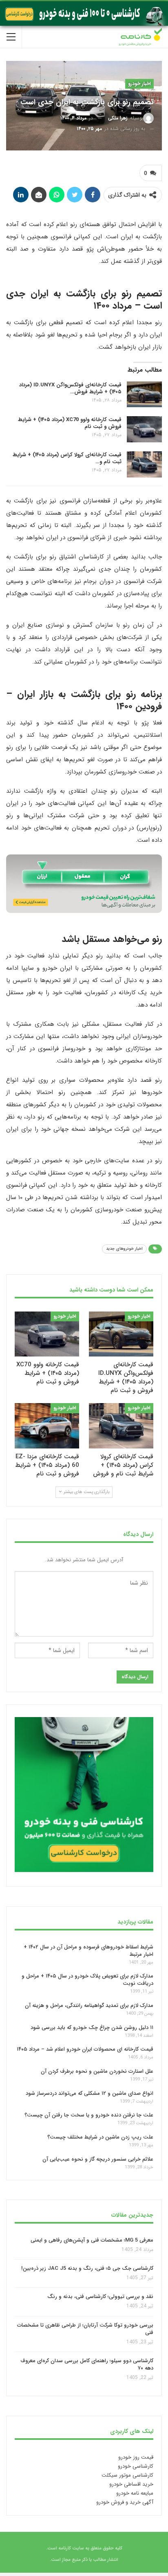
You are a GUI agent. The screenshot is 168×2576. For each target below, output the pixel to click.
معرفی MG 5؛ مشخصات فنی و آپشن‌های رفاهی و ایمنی (92, 2240)
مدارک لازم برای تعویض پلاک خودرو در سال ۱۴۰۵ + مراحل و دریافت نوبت (87, 1980)
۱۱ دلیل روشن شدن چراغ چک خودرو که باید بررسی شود (92, 2028)
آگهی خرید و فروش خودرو (125, 2502)
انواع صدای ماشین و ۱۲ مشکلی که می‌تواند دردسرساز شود (90, 2093)
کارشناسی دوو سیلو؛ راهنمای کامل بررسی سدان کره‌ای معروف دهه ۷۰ (87, 2365)
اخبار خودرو (139, 84)
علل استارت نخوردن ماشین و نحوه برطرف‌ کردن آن (97, 2071)
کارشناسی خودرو (136, 2466)
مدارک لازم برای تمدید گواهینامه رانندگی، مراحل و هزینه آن (89, 2005)
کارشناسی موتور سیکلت (127, 2475)
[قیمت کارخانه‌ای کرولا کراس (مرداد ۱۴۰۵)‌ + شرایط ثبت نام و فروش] (144, 464)
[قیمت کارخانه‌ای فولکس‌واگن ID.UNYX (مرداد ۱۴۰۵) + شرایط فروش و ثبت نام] (144, 395)
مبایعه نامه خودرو (135, 2493)
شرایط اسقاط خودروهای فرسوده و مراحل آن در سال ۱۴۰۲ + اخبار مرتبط (88, 1951)
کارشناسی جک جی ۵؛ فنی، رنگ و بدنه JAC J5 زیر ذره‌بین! (87, 2269)
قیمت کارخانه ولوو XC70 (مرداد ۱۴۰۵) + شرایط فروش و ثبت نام (70, 423)
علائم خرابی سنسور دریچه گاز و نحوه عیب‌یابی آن (98, 2159)
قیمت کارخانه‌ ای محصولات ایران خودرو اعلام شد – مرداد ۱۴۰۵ (85, 2049)
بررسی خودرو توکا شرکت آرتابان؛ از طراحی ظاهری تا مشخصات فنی (85, 2329)
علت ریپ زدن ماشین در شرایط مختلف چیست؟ (100, 2137)
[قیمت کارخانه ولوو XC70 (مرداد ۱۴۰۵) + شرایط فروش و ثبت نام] (144, 429)
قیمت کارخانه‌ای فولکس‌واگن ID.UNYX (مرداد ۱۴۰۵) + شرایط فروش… (70, 388)
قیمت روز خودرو (136, 2457)
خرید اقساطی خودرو (131, 2484)
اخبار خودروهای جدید (124, 1249)
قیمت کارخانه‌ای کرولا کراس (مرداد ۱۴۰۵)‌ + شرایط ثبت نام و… (67, 458)
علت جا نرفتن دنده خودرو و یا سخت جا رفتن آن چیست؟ (89, 2115)
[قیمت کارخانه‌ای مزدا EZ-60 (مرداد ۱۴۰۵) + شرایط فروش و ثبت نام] (47, 1426)
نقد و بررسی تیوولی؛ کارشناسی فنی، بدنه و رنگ (100, 2297)
